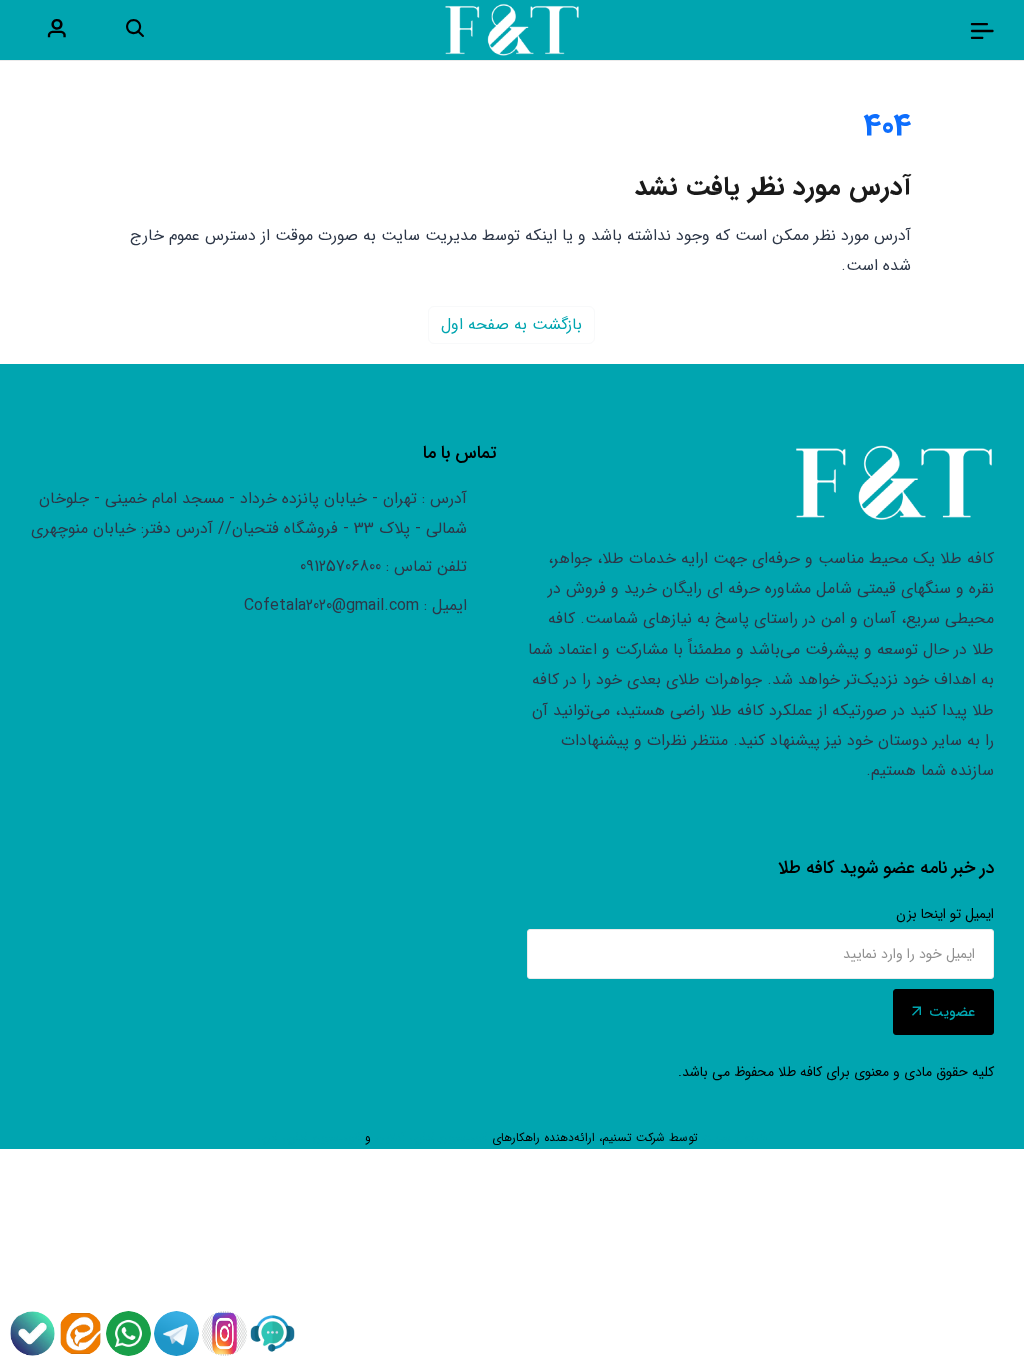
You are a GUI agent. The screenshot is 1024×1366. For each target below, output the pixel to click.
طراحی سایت (734, 1137)
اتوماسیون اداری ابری (309, 1137)
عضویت (952, 1012)
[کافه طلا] (982, 30)
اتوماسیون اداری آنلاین (431, 1137)
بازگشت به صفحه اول (511, 324)
